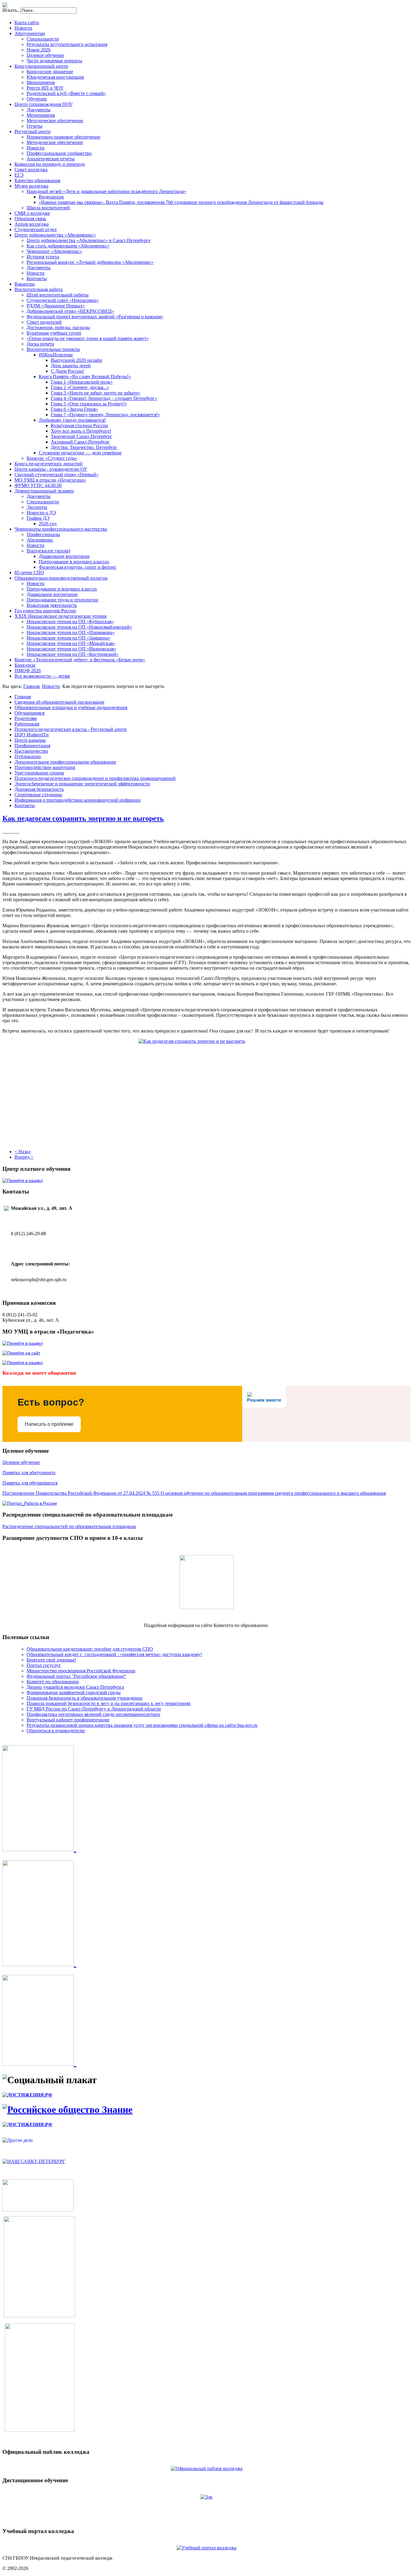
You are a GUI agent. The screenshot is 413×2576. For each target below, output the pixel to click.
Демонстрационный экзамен (44, 491)
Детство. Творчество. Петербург (84, 447)
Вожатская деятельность (52, 605)
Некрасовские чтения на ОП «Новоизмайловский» (79, 627)
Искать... (11, 10)
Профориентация (32, 746)
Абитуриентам (30, 33)
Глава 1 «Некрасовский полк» (82, 382)
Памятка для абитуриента (29, 1473)
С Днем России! (67, 371)
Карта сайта (27, 23)
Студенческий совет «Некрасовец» (63, 300)
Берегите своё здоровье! (51, 1660)
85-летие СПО (29, 573)
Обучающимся (29, 713)
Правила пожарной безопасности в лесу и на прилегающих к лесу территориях (109, 1703)
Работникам (27, 724)
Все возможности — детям (42, 676)
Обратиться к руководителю (56, 1731)
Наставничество (31, 751)
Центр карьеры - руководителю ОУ (51, 469)
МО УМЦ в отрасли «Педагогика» (50, 480)
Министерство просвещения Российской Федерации (81, 1671)
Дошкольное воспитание (64, 556)
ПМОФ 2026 (28, 671)
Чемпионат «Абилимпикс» (54, 251)
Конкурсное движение (50, 72)
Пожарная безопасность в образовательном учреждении (85, 1698)
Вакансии (25, 284)
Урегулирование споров (39, 773)
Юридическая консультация (55, 77)
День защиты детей (71, 366)
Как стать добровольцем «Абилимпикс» (68, 246)
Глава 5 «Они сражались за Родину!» (89, 404)
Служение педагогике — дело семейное (80, 453)
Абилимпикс (40, 540)
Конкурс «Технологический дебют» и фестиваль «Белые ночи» (80, 660)
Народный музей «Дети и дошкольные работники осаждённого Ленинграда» (106, 191)
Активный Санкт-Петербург (80, 442)
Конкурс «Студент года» (52, 458)
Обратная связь (30, 219)
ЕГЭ (19, 175)
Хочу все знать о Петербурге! (81, 431)
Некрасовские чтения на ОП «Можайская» (71, 643)
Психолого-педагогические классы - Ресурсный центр (71, 729)
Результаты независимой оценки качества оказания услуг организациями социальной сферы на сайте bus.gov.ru (142, 1725)
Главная (31, 686)
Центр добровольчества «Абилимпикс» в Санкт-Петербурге (89, 240)
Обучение (37, 99)
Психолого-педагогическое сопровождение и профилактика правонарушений (95, 778)
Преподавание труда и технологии (62, 600)
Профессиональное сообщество (59, 153)
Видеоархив (51, 197)
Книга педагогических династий (49, 464)
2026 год (48, 524)
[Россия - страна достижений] (27, 2095)
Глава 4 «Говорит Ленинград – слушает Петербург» (104, 398)
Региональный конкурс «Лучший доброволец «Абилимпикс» (90, 262)
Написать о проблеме (49, 1424)
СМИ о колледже (32, 213)
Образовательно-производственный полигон (61, 578)
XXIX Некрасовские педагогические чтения (60, 616)
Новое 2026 (39, 50)
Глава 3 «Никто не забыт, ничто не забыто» (96, 393)
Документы (39, 110)
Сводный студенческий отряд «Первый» (57, 475)
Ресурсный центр (33, 131)
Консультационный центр (41, 66)
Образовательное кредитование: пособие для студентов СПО (90, 1649)
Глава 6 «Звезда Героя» (74, 409)
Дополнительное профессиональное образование (65, 762)
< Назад (23, 1152)
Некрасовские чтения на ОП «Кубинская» (70, 622)
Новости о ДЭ (41, 513)
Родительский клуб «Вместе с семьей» (66, 93)
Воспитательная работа (39, 289)
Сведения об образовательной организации (59, 702)
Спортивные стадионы (38, 795)
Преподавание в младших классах (74, 562)
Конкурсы (25, 665)
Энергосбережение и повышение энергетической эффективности (82, 784)
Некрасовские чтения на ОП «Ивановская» (71, 649)
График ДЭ (38, 518)
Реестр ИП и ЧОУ (45, 88)
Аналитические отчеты (51, 159)
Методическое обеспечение (55, 121)
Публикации (28, 756)
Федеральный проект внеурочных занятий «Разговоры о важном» (95, 317)
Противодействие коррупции (45, 767)
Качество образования (37, 180)
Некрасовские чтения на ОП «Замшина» (68, 638)
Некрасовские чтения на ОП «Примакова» (71, 632)
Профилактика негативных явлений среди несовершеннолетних (93, 1714)
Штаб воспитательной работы (58, 295)
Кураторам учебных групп (54, 333)
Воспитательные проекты (53, 349)
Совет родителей (44, 322)
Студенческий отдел (36, 229)
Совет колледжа (31, 170)
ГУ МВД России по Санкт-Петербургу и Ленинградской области (94, 1709)
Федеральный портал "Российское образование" (76, 1676)
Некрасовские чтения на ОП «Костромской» (73, 654)
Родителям (26, 718)
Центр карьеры (30, 740)
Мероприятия (41, 82)
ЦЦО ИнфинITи (32, 735)
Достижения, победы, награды (58, 327)
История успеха (43, 257)
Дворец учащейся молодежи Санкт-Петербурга (75, 1687)
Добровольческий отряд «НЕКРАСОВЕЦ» (70, 311)
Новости (23, 28)
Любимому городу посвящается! (72, 420)
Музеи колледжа (31, 186)
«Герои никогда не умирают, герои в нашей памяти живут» (88, 338)
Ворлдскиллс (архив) (48, 551)
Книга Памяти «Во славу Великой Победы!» (85, 376)
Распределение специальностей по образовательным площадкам (69, 1526)
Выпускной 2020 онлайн (76, 360)
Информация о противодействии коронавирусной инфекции (78, 800)
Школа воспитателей (48, 208)
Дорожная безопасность (39, 789)
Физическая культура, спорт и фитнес (78, 567)
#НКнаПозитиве (56, 355)
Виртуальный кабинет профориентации (68, 1720)
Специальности (43, 39)
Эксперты (37, 507)
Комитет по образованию (53, 1682)
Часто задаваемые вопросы (54, 61)
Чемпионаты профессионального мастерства (61, 529)
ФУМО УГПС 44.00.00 (38, 485)
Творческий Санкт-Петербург (81, 436)
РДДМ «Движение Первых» (56, 306)
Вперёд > (24, 1157)
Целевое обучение (45, 55)
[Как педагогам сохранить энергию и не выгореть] (207, 1086)
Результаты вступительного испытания (67, 44)
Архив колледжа (32, 224)
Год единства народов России (45, 611)
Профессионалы (43, 534)
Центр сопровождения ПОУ (44, 104)
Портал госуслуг (44, 1665)
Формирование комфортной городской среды (74, 1692)
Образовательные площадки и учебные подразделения (71, 707)
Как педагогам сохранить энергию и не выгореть (83, 818)
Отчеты (34, 126)
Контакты (37, 278)
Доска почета (40, 344)
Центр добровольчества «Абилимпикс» (55, 235)
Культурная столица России (79, 426)
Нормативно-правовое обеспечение (63, 137)
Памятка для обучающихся (30, 1483)
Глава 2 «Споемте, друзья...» (80, 387)
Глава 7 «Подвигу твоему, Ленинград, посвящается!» (106, 415)
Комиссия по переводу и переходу (50, 164)
